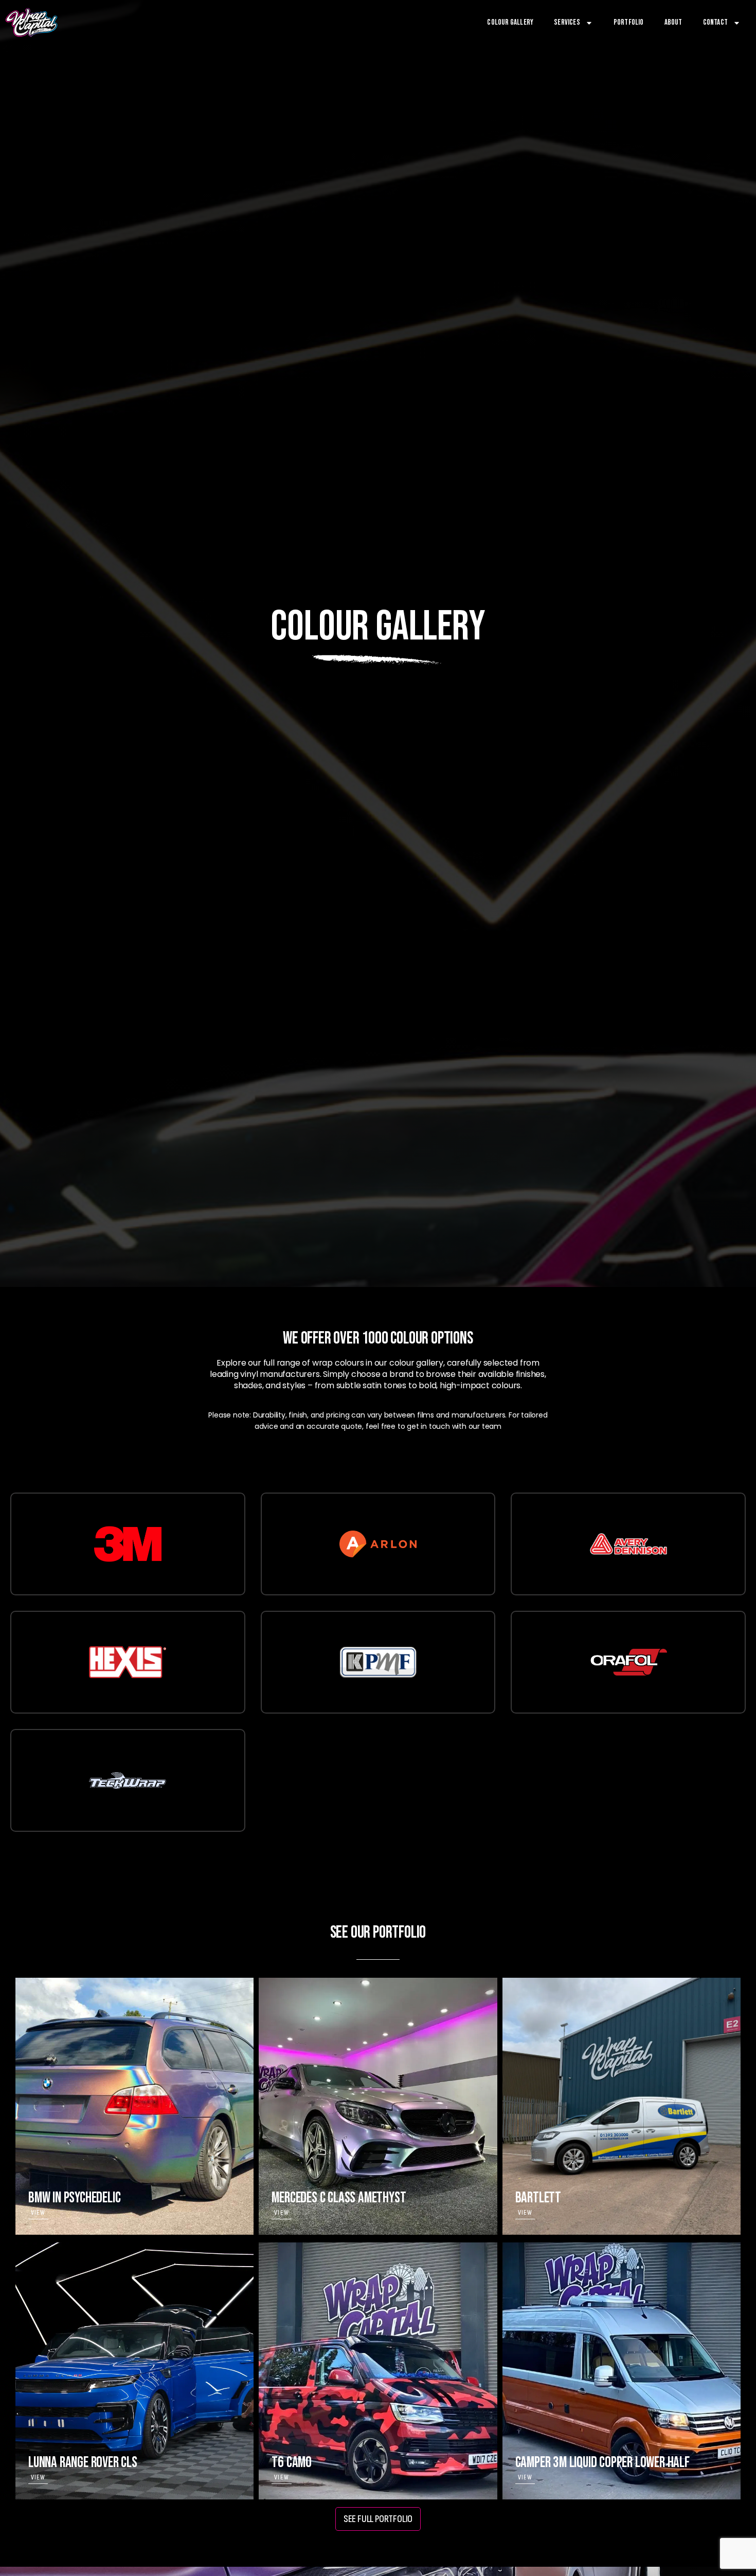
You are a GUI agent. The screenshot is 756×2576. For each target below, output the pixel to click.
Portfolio (629, 22)
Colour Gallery (510, 22)
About (673, 22)
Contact (715, 22)
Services (567, 22)
